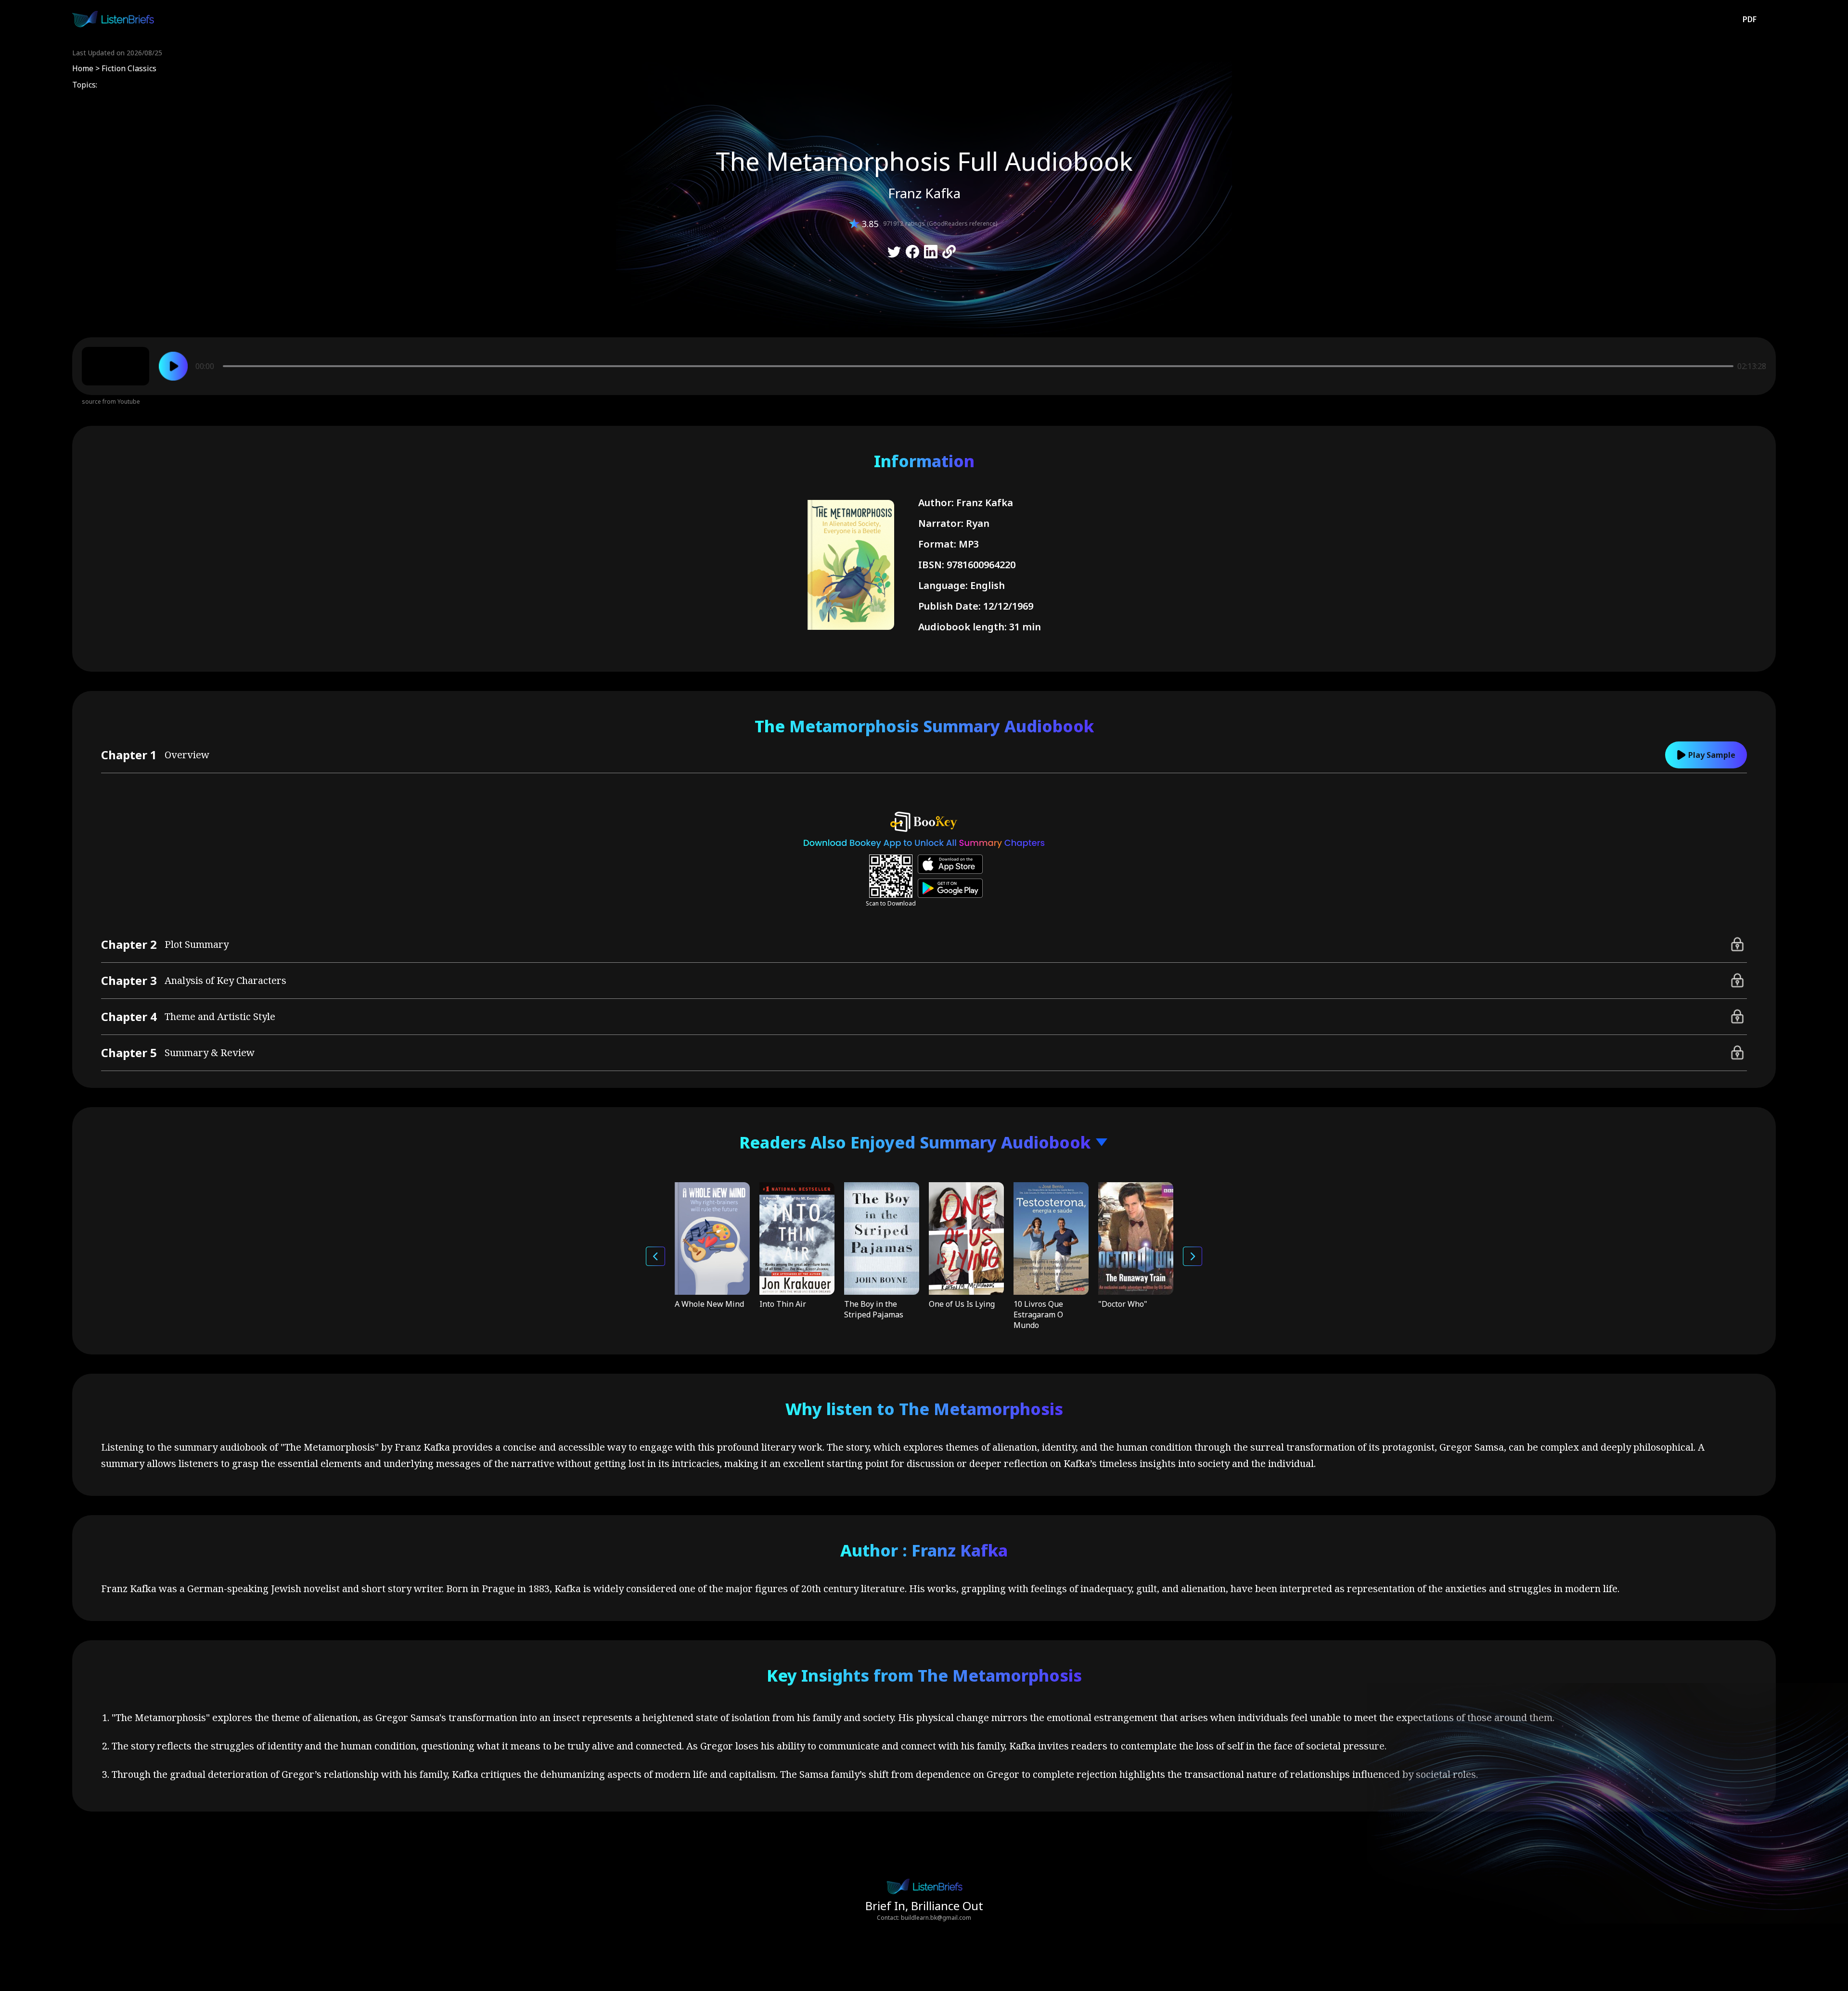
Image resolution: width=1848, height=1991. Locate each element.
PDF (1750, 19)
